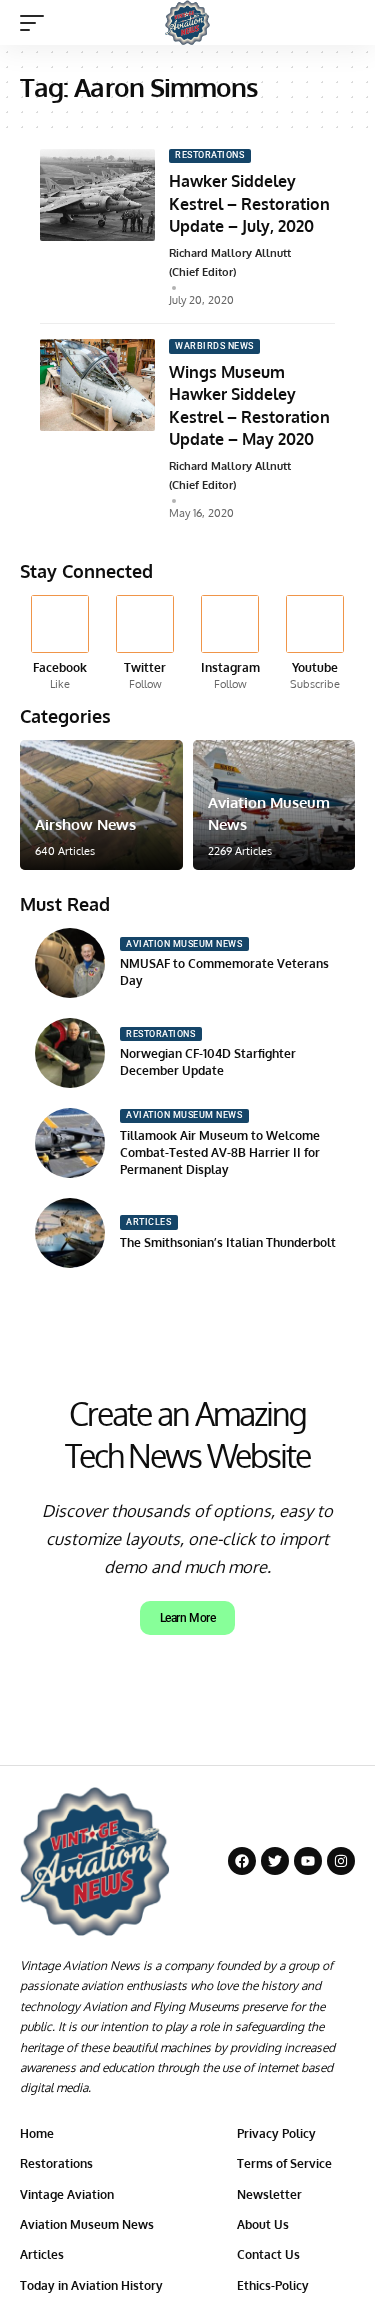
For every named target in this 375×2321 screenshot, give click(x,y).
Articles (148, 1222)
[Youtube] (315, 643)
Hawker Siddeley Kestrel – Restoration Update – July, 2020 (249, 203)
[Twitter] (145, 643)
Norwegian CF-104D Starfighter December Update (208, 1062)
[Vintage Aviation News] (187, 22)
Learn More (188, 1618)
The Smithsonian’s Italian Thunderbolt (228, 1242)
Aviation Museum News (184, 944)
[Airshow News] (101, 805)
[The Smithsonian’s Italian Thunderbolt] (70, 1233)
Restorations (209, 155)
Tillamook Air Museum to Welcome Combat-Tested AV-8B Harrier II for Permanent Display (220, 1152)
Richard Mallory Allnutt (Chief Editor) (230, 262)
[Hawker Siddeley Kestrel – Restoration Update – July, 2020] (97, 195)
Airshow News (85, 824)
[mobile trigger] (37, 23)
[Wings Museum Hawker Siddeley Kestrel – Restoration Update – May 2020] (97, 385)
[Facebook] (60, 643)
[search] (340, 22)
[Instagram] (230, 643)
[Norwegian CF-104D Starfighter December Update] (70, 1053)
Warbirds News (214, 346)
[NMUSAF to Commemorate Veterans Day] (70, 963)
